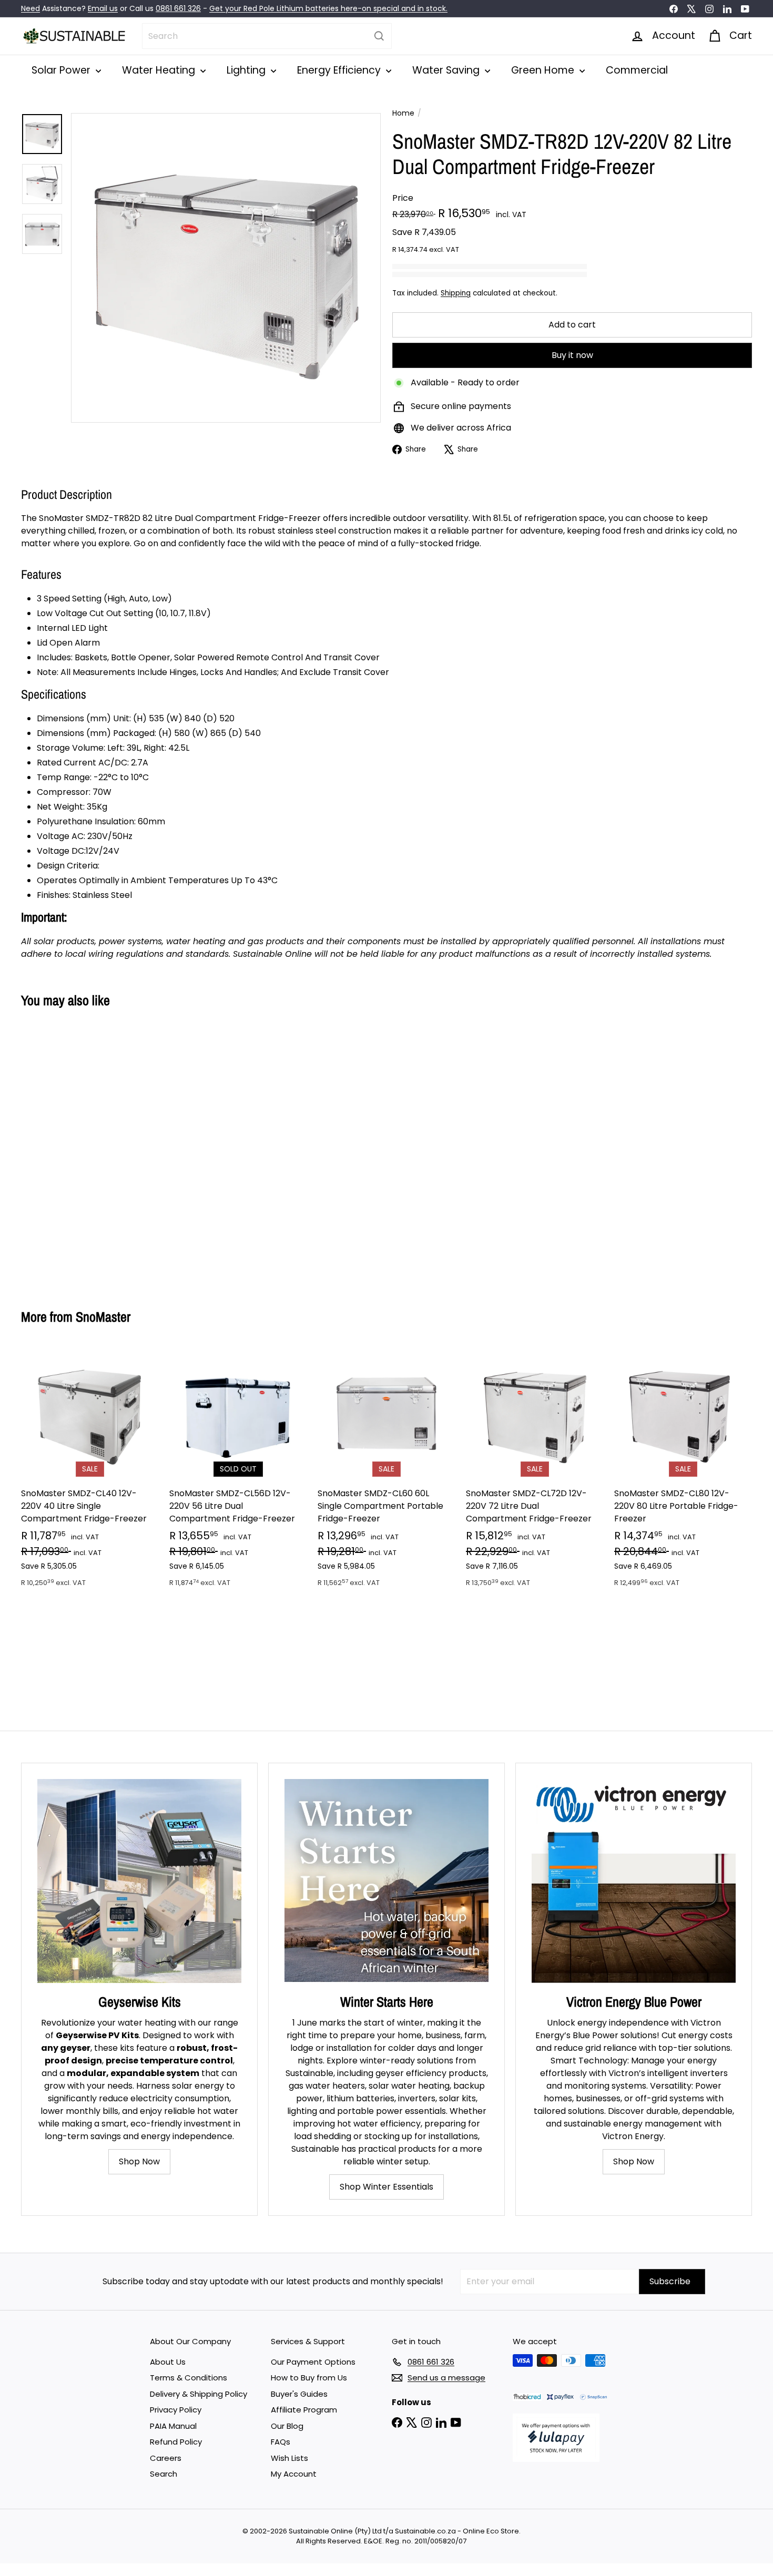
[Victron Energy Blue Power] (634, 1881)
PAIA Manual (173, 2426)
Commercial (637, 70)
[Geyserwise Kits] (139, 1881)
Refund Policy (176, 2442)
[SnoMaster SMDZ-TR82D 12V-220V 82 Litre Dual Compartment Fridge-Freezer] (78, 1151)
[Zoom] (226, 268)
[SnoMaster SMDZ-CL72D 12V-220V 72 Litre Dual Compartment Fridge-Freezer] (535, 1473)
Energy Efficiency (340, 70)
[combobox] (267, 36)
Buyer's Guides (299, 2394)
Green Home (544, 70)
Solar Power (62, 70)
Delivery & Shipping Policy (199, 2394)
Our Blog (287, 2426)
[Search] (379, 36)
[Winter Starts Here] (387, 1881)
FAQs (281, 2442)
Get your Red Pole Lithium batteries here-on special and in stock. (328, 8)
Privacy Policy (176, 2410)
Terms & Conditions (189, 2378)
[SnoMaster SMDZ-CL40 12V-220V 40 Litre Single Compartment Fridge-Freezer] (90, 1473)
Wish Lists (289, 2458)
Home (403, 113)
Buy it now (572, 355)
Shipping (456, 293)
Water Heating (160, 70)
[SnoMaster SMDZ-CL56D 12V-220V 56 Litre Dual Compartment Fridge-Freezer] (238, 1473)
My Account (294, 2474)
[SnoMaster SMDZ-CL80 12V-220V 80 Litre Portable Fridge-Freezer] (683, 1473)
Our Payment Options (313, 2362)
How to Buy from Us (309, 2378)
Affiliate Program (304, 2410)
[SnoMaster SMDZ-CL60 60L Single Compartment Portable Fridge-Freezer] (387, 1473)
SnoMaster (103, 1317)
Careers (166, 2458)
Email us (103, 8)
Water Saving (447, 70)
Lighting (247, 70)
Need (30, 8)
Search (164, 2474)
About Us (168, 2362)
